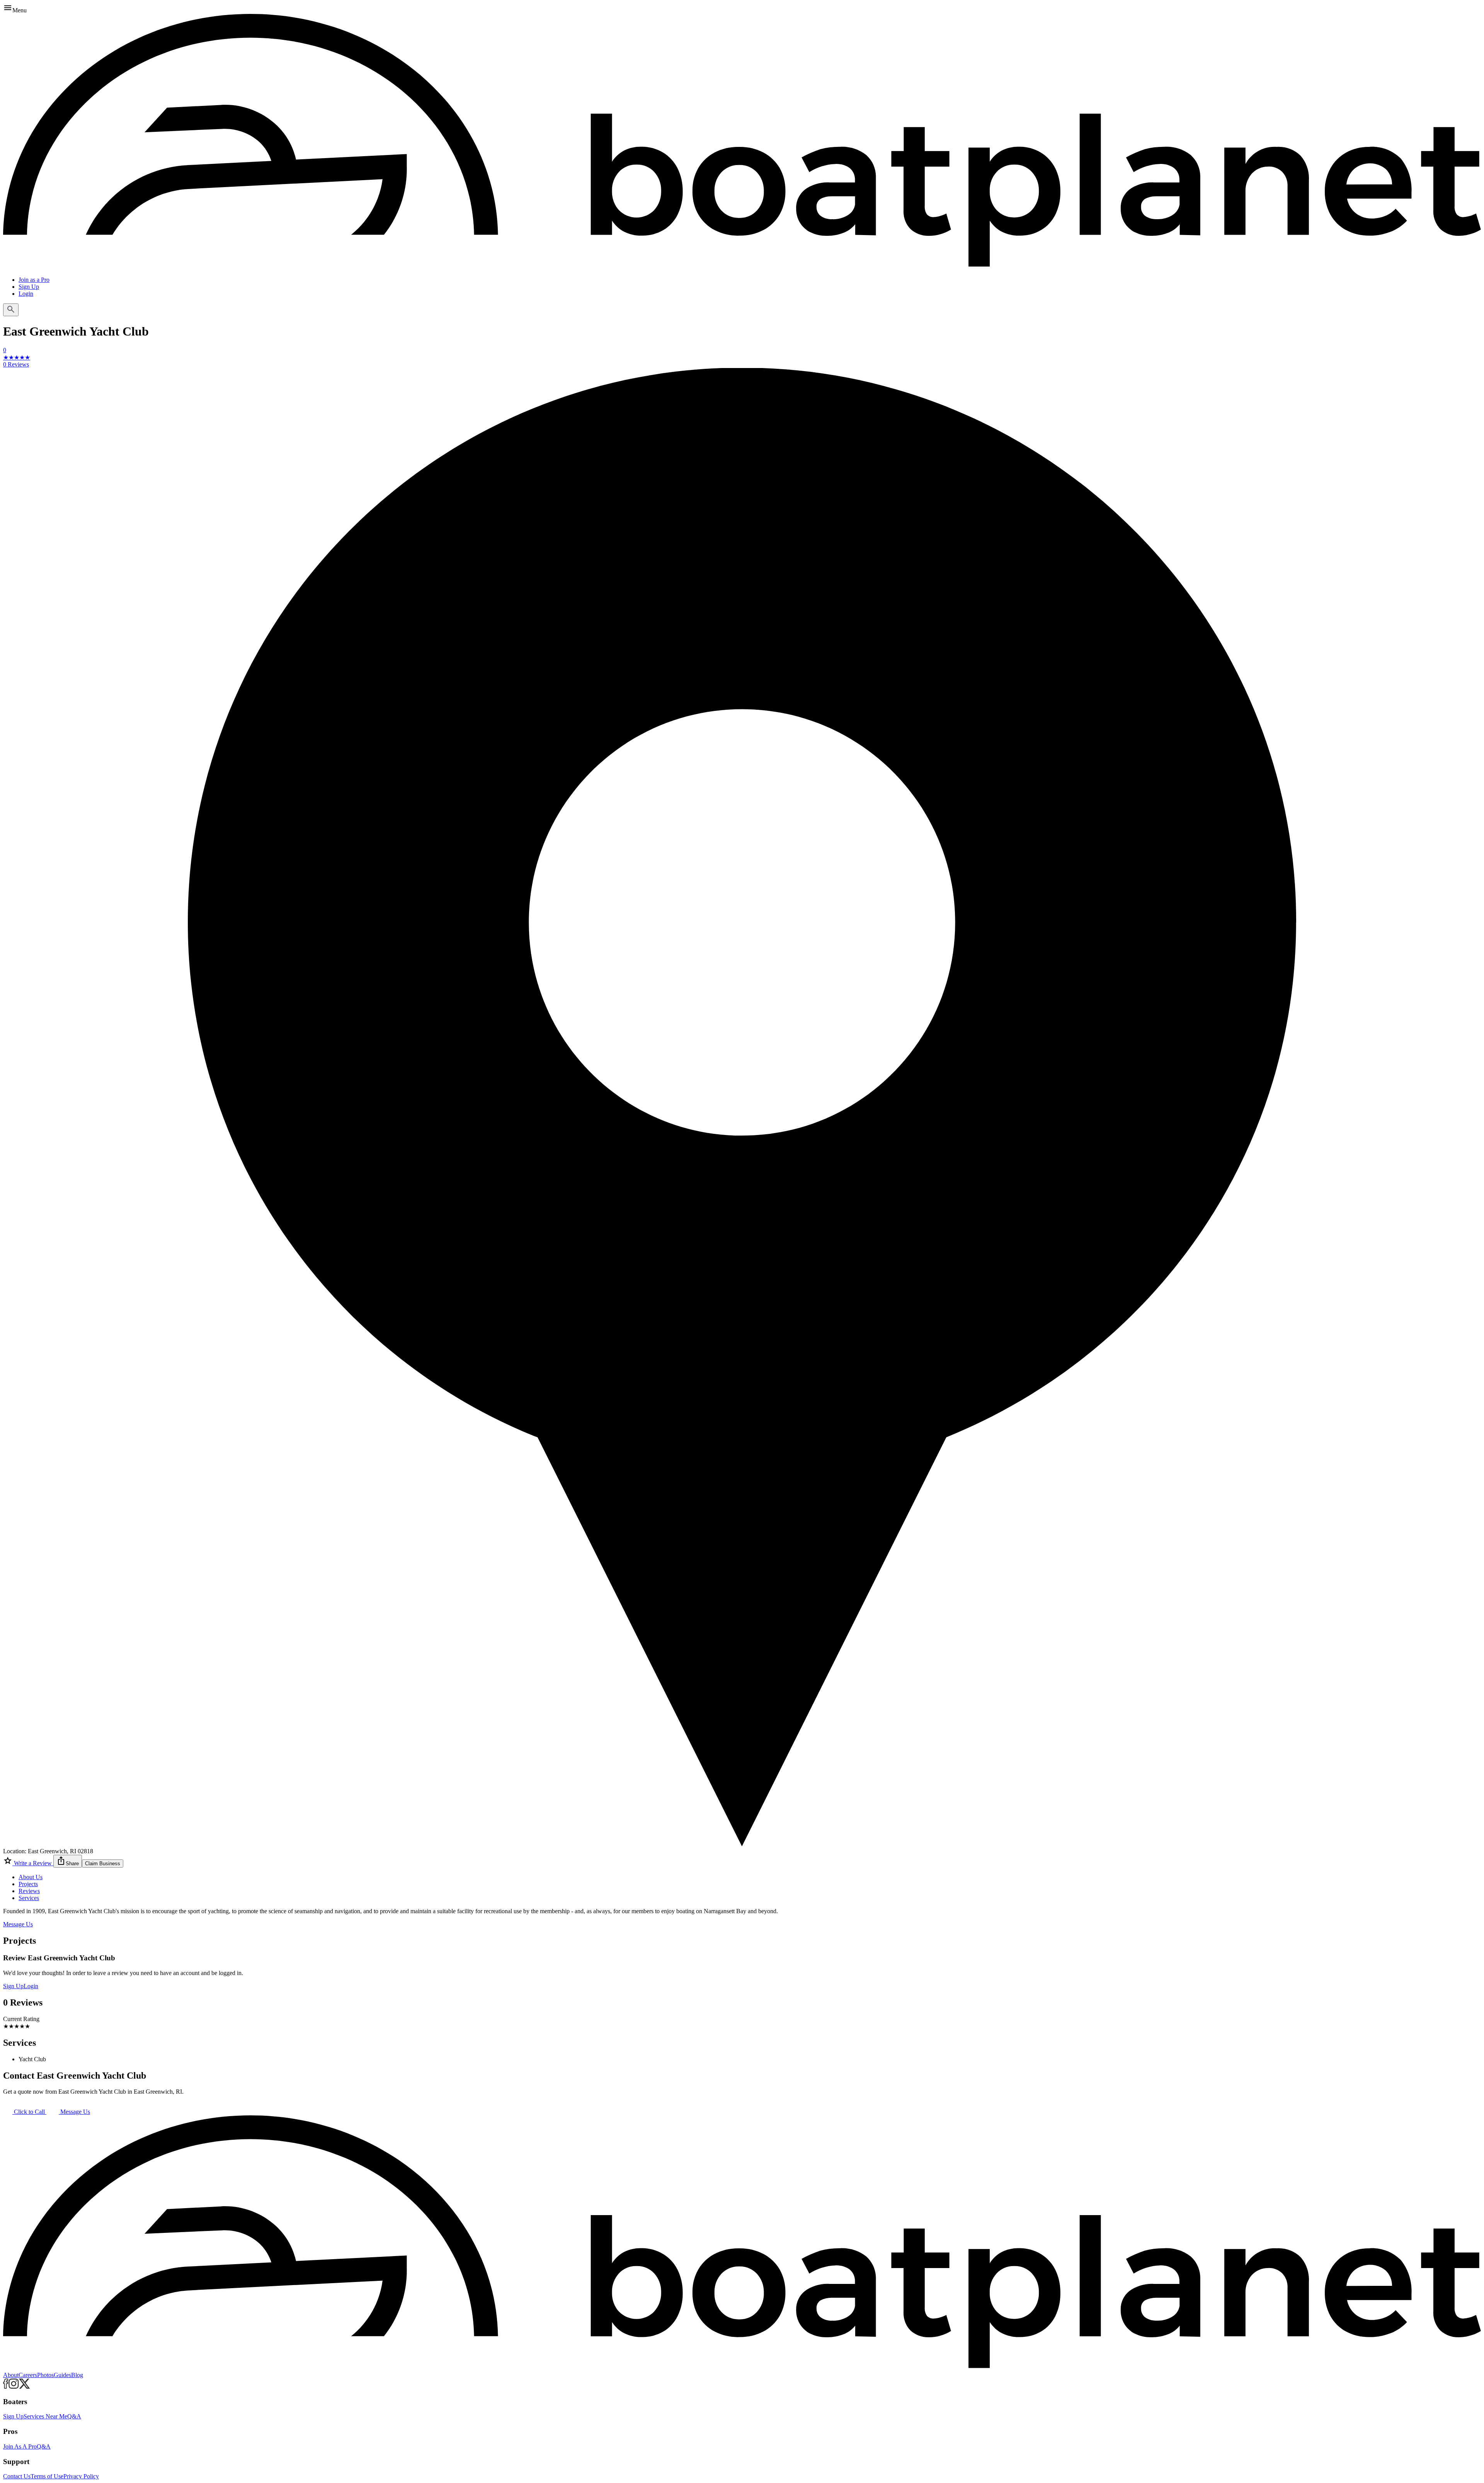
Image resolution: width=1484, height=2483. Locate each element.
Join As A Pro (20, 2446)
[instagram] (14, 2387)
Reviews (29, 1891)
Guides (62, 2375)
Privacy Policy (81, 2476)
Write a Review (33, 1863)
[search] (11, 310)
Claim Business (103, 1864)
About (11, 2375)
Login (26, 294)
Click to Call (29, 2112)
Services (29, 1898)
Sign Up (29, 287)
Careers (28, 2375)
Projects (28, 1884)
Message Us (18, 1924)
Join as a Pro (34, 280)
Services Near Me (45, 2416)
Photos (45, 2375)
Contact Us (17, 2476)
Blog (77, 2375)
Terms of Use (47, 2476)
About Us (31, 1877)
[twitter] (25, 2387)
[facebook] (6, 2387)
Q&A (74, 2416)
